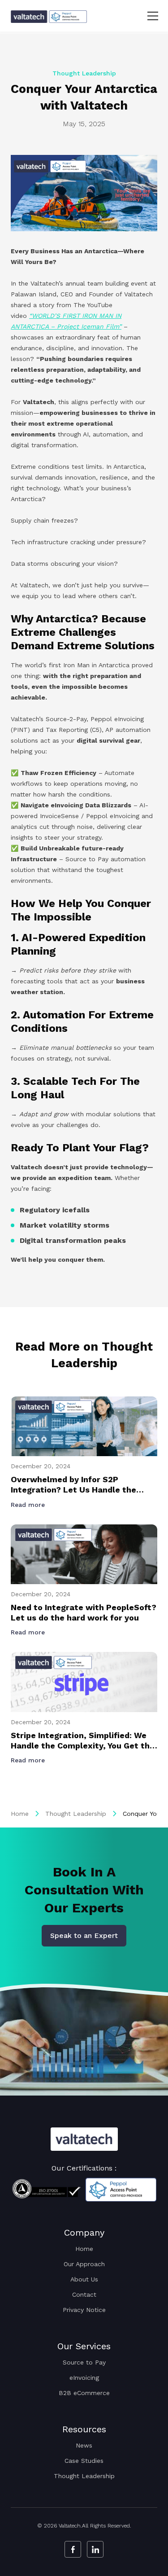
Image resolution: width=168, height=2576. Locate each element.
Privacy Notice (84, 2310)
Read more (29, 1505)
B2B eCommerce (84, 2393)
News (84, 2445)
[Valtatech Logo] (84, 2139)
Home (20, 1814)
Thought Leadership (76, 1814)
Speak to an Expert (84, 1935)
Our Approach (84, 2264)
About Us (84, 2279)
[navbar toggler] (147, 16)
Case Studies (84, 2461)
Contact (84, 2294)
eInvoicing (84, 2378)
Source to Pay (84, 2362)
